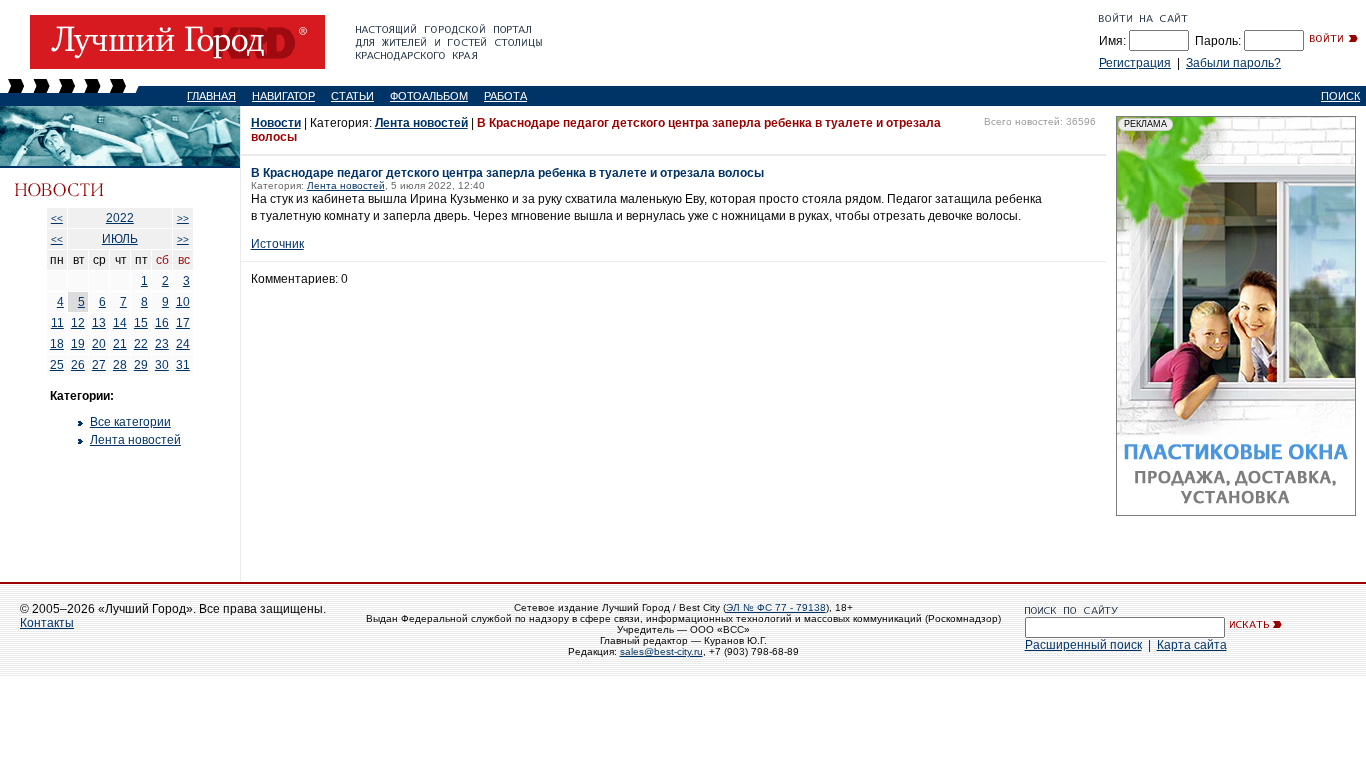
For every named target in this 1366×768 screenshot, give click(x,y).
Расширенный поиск (1083, 645)
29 (141, 365)
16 (162, 323)
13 (99, 323)
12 (78, 323)
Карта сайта (1192, 645)
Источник (277, 244)
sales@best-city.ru (661, 651)
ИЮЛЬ (120, 239)
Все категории (130, 422)
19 (78, 344)
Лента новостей (135, 440)
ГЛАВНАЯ (211, 96)
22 (141, 344)
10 (183, 302)
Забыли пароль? (1233, 63)
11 (57, 323)
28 (120, 365)
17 (183, 323)
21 (120, 344)
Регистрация (1135, 63)
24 (183, 344)
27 (99, 365)
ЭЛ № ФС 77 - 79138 (776, 607)
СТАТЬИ (352, 96)
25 (57, 365)
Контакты (47, 623)
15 (141, 323)
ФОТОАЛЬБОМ (429, 96)
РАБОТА (505, 96)
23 (162, 344)
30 (162, 365)
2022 (120, 218)
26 (78, 365)
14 (120, 323)
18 (57, 344)
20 (99, 344)
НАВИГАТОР (283, 96)
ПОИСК (1340, 96)
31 (183, 365)
